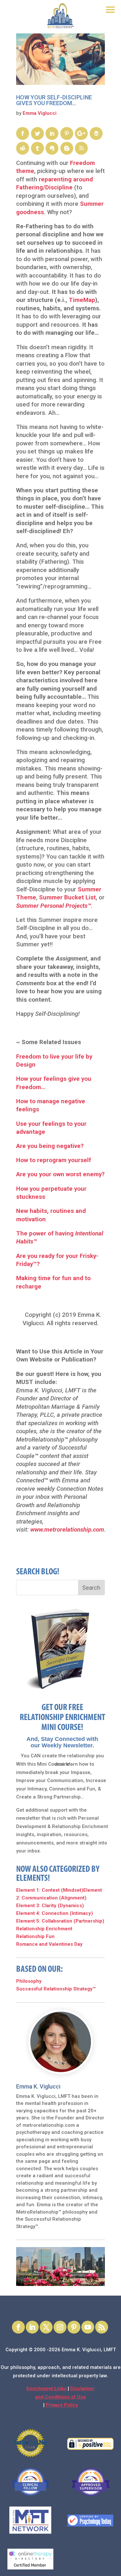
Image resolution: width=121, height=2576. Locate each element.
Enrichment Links (47, 2389)
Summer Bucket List (67, 897)
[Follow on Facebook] (18, 2327)
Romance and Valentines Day (49, 1944)
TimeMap (82, 300)
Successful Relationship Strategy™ (56, 1989)
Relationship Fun (35, 1936)
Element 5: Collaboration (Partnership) (60, 1921)
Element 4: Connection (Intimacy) (55, 1913)
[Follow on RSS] (102, 2327)
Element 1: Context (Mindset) (50, 1890)
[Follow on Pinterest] (74, 2327)
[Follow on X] (46, 2327)
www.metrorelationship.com (67, 1530)
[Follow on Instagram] (60, 2327)
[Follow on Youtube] (88, 2327)
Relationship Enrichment (44, 1929)
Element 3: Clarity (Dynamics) (50, 1906)
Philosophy (29, 1981)
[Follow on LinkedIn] (32, 2327)
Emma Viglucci (40, 113)
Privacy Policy (62, 2405)
